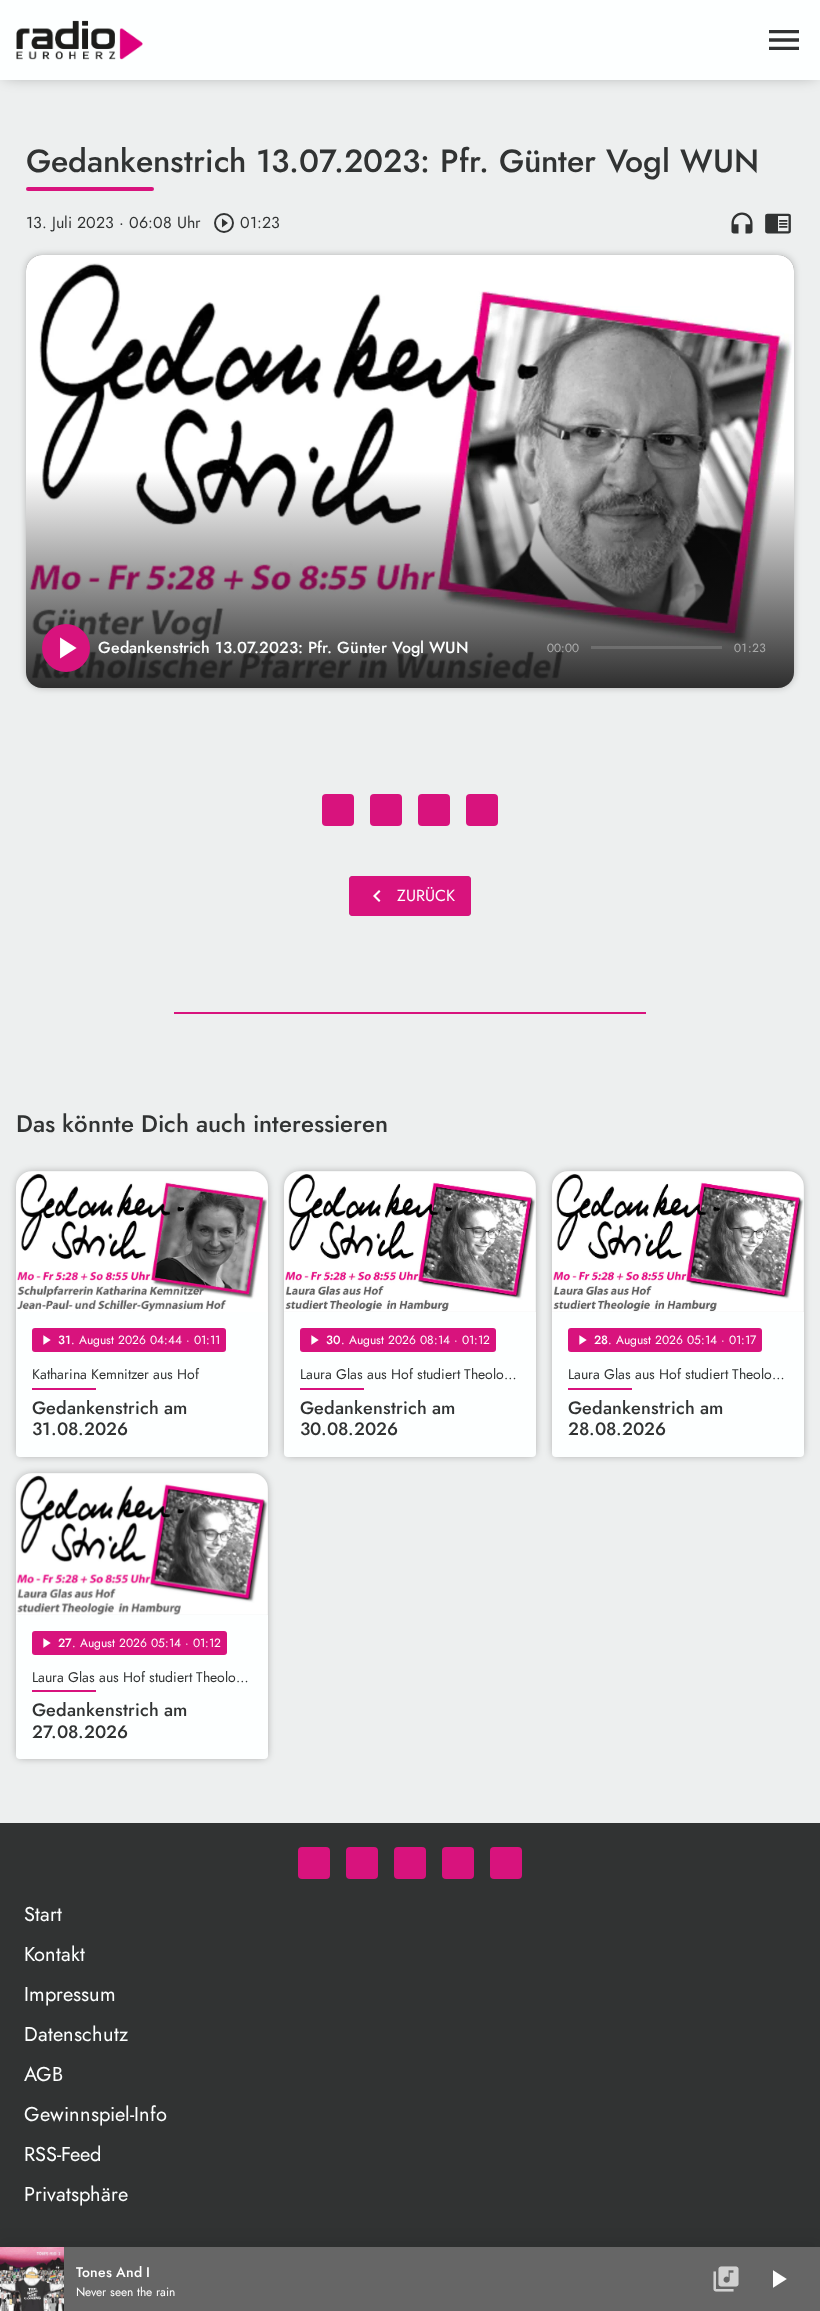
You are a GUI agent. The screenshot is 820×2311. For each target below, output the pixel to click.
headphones (742, 223)
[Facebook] (362, 1863)
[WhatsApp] (314, 1863)
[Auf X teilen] (386, 810)
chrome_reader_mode (778, 223)
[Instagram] (410, 1863)
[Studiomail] (458, 1863)
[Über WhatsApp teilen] (434, 810)
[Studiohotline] (506, 1863)
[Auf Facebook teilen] (338, 810)
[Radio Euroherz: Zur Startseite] (386, 40)
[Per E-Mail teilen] (482, 810)
